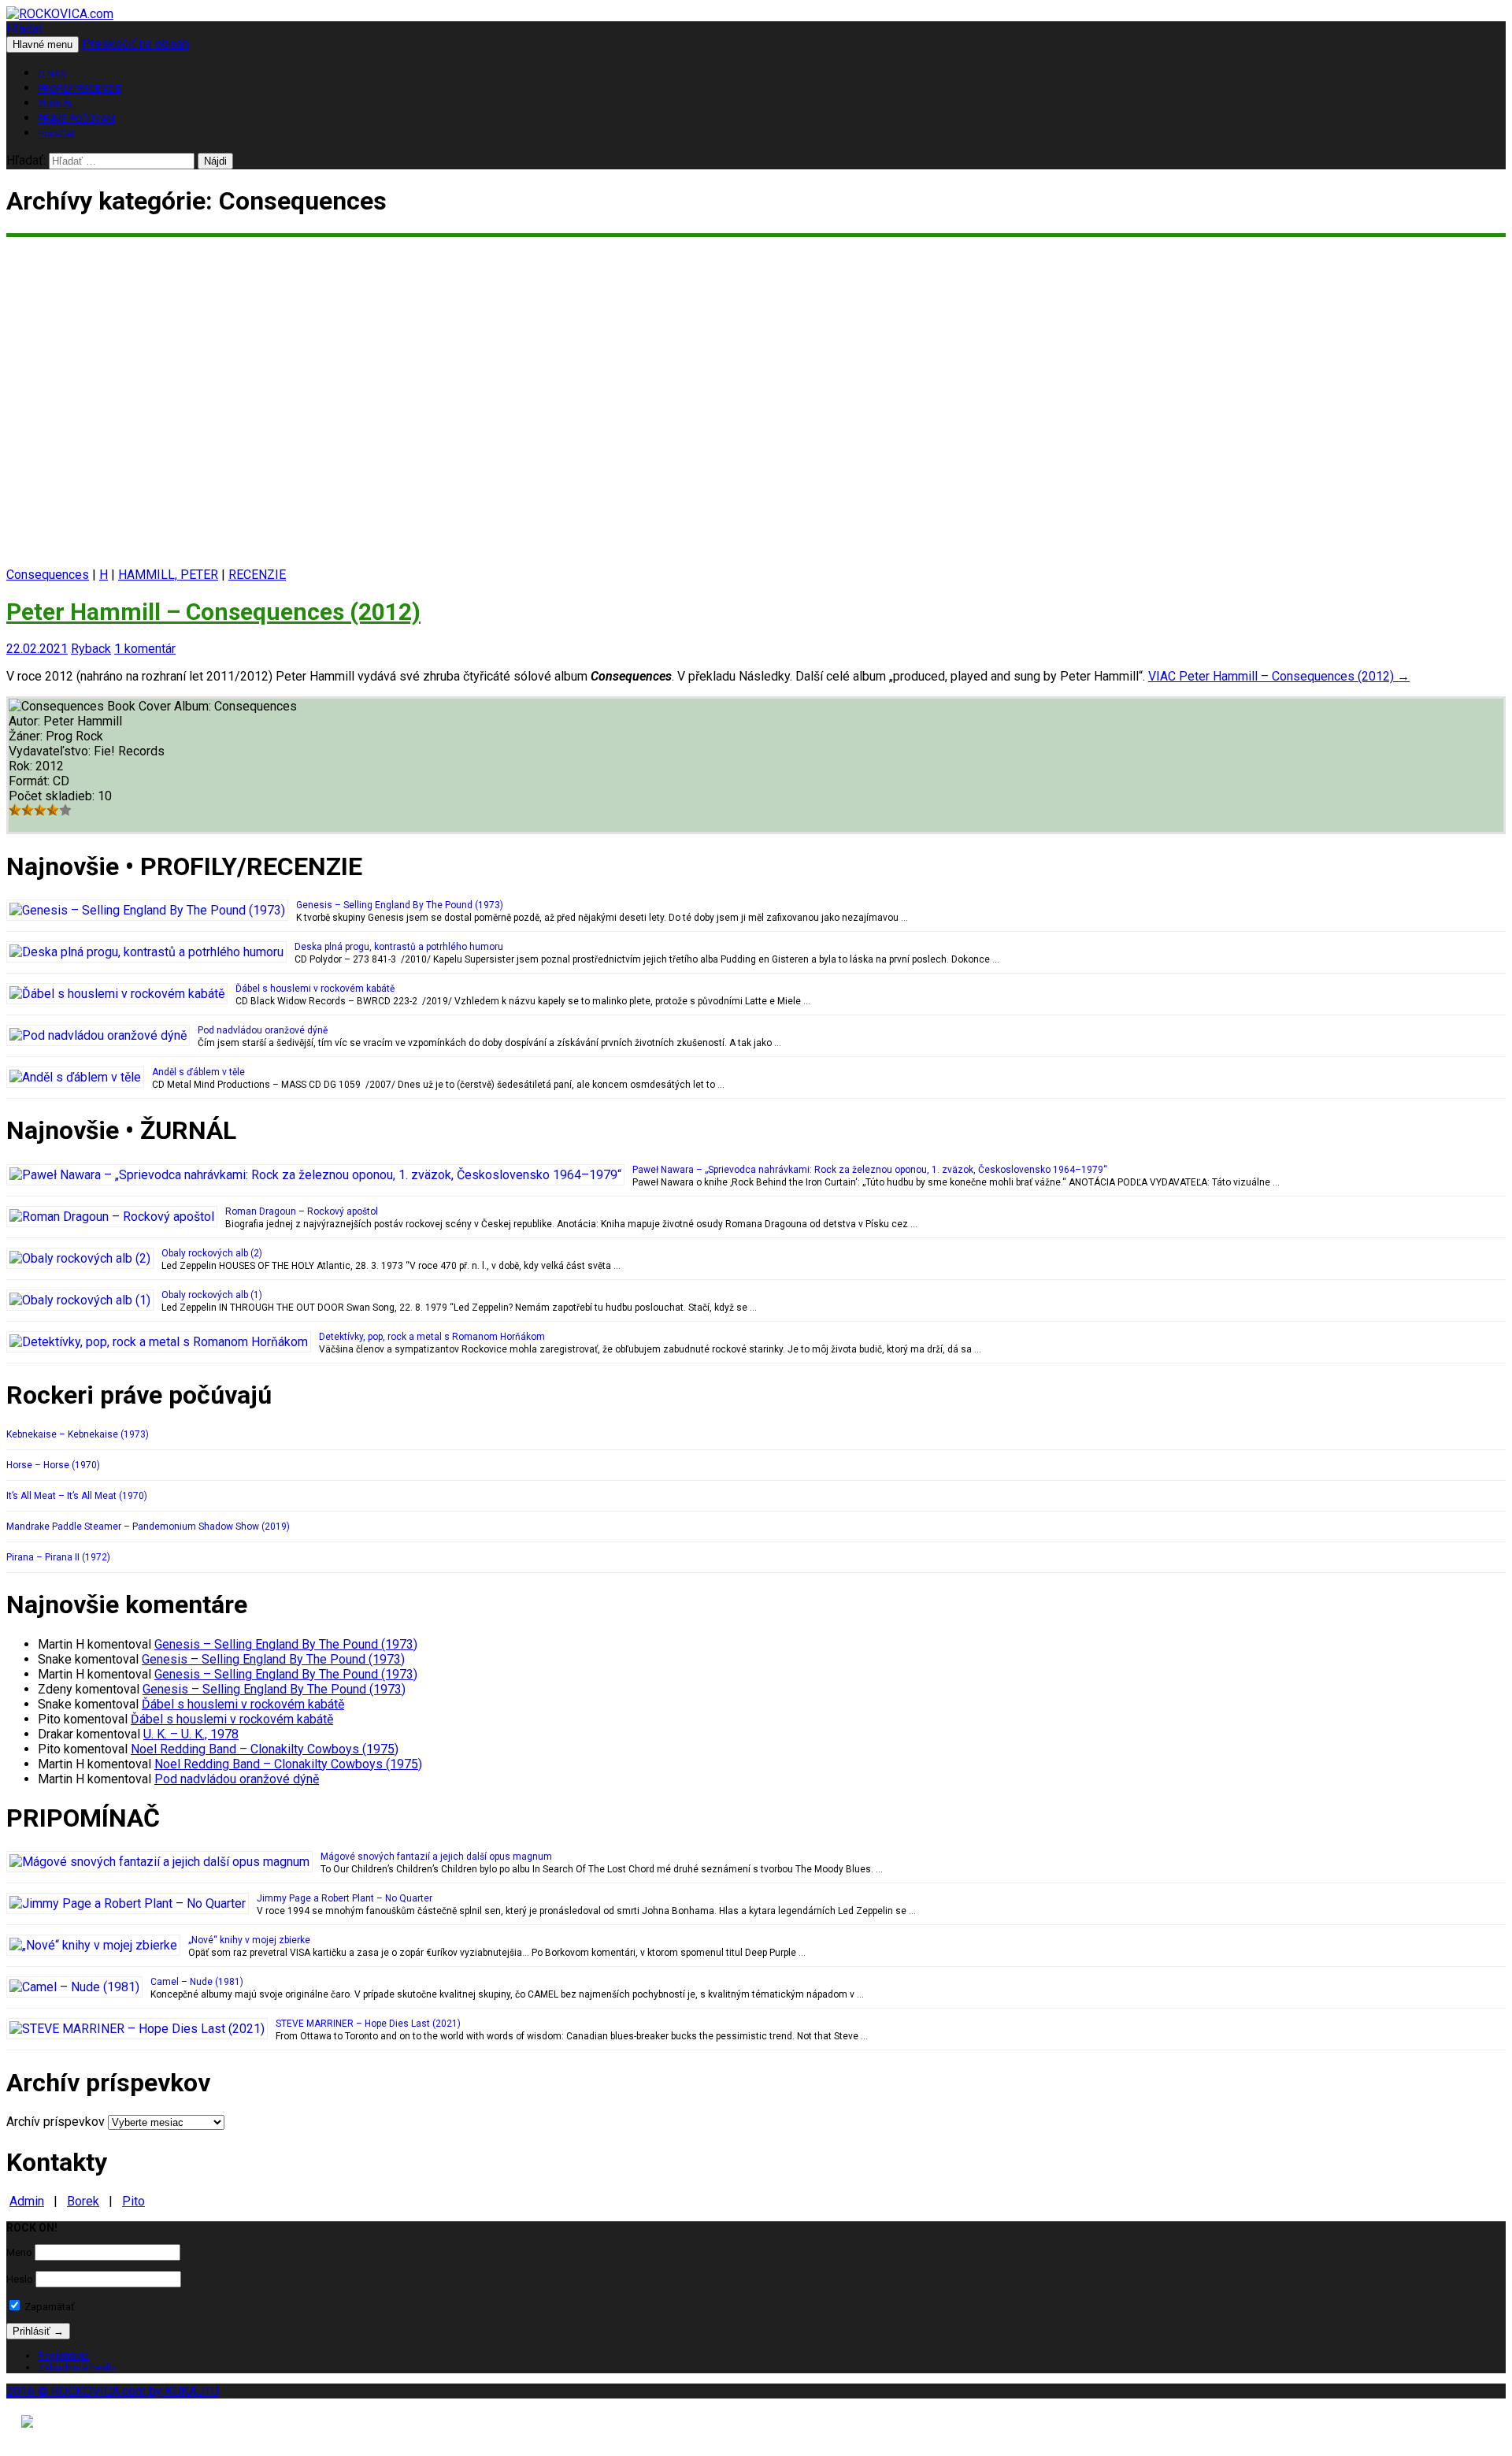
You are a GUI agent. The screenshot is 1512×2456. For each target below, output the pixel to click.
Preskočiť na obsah (135, 44)
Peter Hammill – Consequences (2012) (213, 612)
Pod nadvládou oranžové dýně (263, 1030)
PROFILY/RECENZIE (80, 89)
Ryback (91, 649)
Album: (194, 706)
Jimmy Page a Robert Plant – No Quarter (345, 1898)
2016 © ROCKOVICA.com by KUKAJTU (113, 2391)
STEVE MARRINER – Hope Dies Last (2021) (368, 2024)
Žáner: (27, 736)
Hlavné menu (43, 45)
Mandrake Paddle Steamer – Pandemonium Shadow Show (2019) (148, 1527)
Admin (27, 2201)
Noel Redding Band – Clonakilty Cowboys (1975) (265, 1749)
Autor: (26, 721)
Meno (19, 2252)
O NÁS (52, 74)
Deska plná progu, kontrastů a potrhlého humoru (399, 947)
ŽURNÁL (56, 104)
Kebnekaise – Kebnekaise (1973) (78, 1434)
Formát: (31, 781)
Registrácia (63, 2356)
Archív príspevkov (56, 2122)
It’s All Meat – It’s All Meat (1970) (77, 1496)
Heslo (20, 2279)
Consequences (48, 575)
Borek (83, 2201)
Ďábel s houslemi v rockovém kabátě (315, 989)
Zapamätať (48, 2307)
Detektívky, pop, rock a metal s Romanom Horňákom (432, 1337)
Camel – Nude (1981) (197, 1982)
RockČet (56, 134)
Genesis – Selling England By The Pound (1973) (400, 905)
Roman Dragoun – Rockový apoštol (302, 1211)
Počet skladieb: (53, 796)
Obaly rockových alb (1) (212, 1295)
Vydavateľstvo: (51, 751)
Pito (133, 2201)
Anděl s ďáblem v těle (198, 1072)
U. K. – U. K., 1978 (191, 1734)
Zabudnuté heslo (76, 2367)
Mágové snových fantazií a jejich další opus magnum (436, 1857)
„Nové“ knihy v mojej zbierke (249, 1940)
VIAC (1279, 676)
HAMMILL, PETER (168, 575)
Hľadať (25, 29)
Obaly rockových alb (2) (212, 1253)
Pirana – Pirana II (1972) (58, 1557)
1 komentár (145, 649)
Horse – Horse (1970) (53, 1465)
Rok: (22, 766)
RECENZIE (257, 575)
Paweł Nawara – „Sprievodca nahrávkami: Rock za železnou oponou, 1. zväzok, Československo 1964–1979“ (870, 1170)
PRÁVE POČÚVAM (76, 119)
